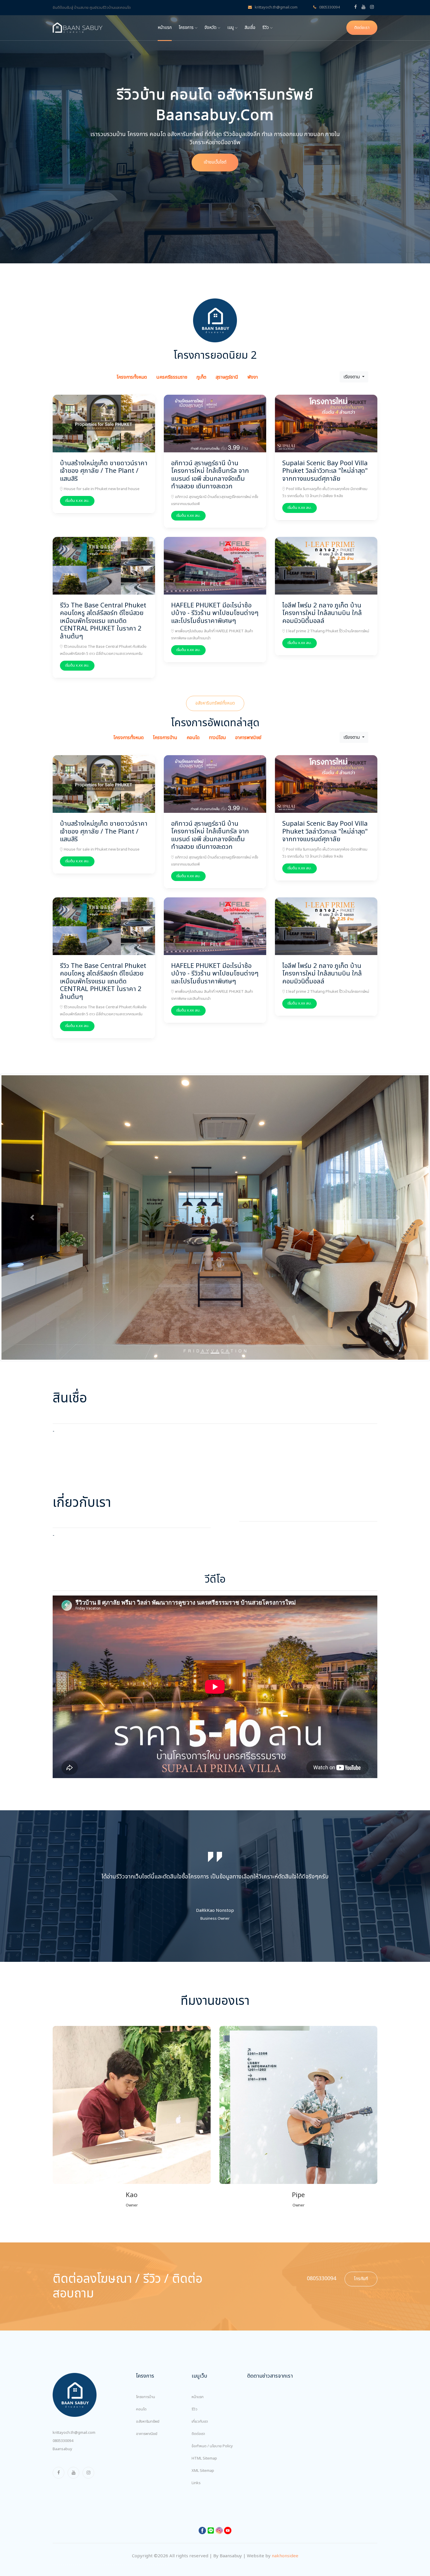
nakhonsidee (285, 2512)
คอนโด (141, 2365)
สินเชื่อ (250, 28)
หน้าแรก (165, 28)
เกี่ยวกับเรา (200, 2377)
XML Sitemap (203, 2426)
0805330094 (329, 7)
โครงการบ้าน (146, 2353)
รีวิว (266, 28)
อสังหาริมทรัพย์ (148, 2377)
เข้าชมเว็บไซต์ (215, 162)
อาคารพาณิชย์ (147, 2390)
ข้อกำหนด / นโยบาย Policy (212, 2402)
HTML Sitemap (204, 2414)
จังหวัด (211, 28)
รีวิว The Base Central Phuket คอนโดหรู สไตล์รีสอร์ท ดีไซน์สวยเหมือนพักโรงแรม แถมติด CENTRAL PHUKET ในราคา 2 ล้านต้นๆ (103, 621)
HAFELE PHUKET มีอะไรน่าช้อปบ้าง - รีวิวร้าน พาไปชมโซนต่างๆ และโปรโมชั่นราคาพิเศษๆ (215, 613)
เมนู (231, 28)
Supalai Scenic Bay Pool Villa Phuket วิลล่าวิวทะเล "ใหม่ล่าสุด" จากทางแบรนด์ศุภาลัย (325, 471)
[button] (32, 1195)
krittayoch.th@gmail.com (276, 7)
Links (196, 2439)
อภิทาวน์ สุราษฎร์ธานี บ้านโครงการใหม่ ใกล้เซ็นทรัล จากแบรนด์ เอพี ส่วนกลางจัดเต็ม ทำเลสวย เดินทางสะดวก (210, 475)
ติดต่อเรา (362, 28)
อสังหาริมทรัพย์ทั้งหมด (215, 703)
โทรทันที (361, 2234)
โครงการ (187, 28)
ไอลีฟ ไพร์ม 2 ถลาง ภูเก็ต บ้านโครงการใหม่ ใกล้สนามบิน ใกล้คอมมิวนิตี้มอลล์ (322, 613)
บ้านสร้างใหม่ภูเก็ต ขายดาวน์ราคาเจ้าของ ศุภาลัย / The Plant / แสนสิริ (104, 471)
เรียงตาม (352, 377)
